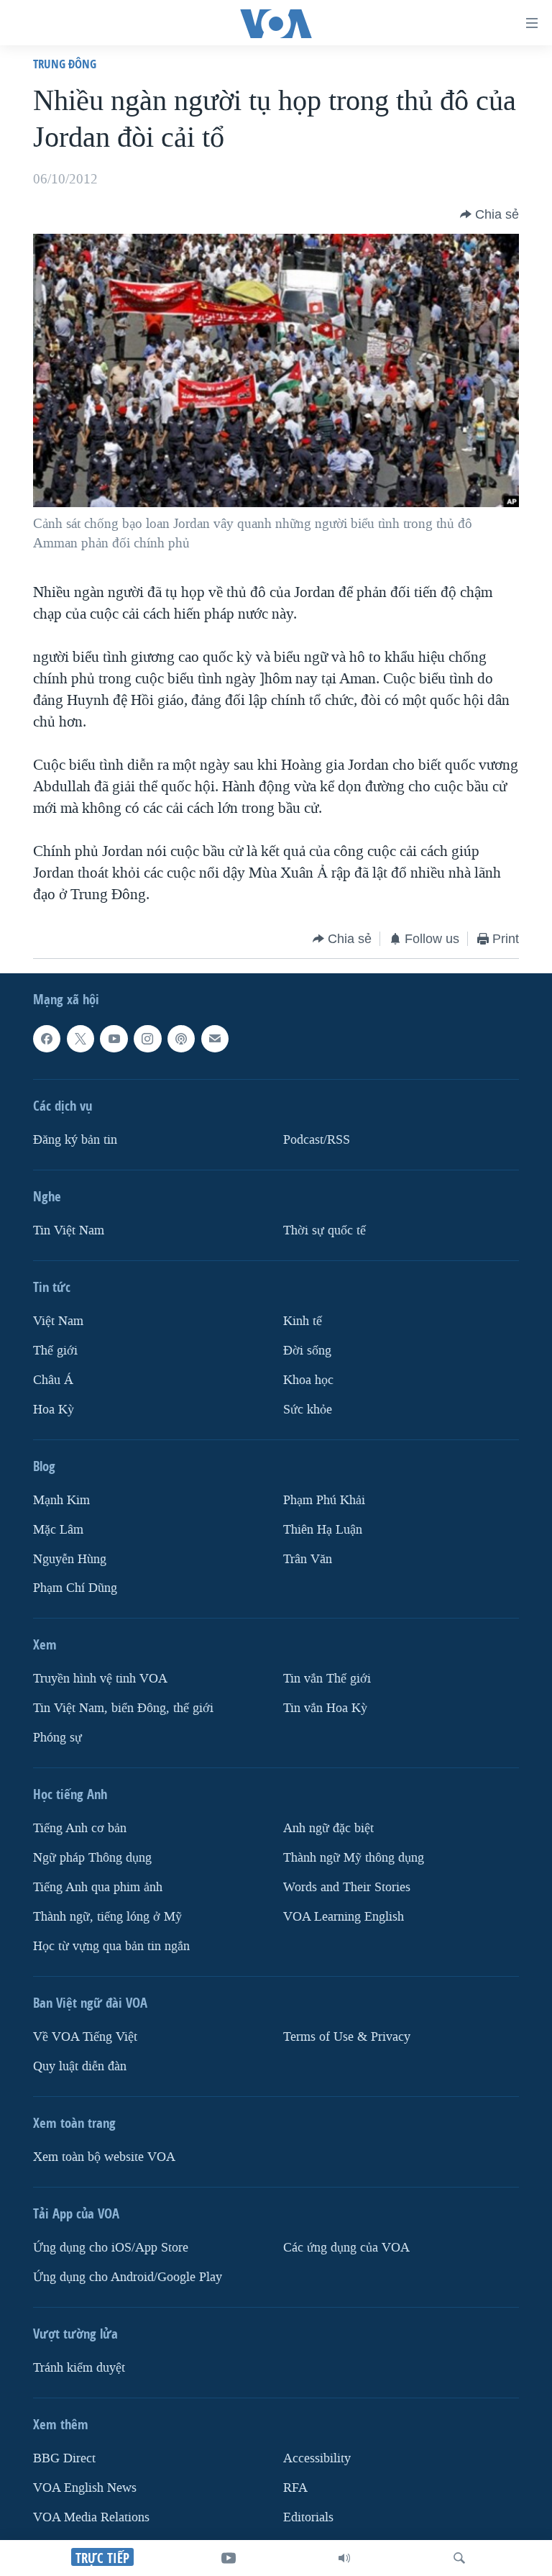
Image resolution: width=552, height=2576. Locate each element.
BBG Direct (64, 2458)
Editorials (308, 2517)
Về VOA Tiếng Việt (85, 2037)
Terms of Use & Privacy (347, 2037)
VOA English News (85, 2488)
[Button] (489, 214)
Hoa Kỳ (54, 1409)
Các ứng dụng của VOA (346, 2248)
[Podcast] (181, 1039)
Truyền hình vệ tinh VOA (100, 1679)
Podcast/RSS (317, 1140)
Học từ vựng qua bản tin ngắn (111, 1946)
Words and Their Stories (347, 1887)
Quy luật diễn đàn (80, 2066)
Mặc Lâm (58, 1529)
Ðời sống (307, 1351)
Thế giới (55, 1351)
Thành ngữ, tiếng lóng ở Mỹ (107, 1917)
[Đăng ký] (215, 1039)
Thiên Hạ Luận (323, 1529)
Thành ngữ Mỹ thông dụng (354, 1858)
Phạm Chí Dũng (75, 1588)
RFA (295, 2488)
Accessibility (317, 2458)
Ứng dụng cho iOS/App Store (111, 2248)
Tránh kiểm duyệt (79, 2368)
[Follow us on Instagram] (147, 1039)
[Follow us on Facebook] (47, 1039)
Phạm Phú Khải (324, 1499)
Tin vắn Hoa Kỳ (325, 1708)
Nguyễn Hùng (70, 1558)
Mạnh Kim (61, 1499)
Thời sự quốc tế (325, 1230)
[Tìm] (459, 2558)
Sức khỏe (308, 1409)
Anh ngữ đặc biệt (328, 1828)
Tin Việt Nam (69, 1230)
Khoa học (308, 1380)
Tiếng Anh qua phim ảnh (98, 1887)
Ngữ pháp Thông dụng (92, 1858)
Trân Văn (308, 1558)
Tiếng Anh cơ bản (80, 1828)
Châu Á (53, 1380)
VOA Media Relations (91, 2517)
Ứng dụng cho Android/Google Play (128, 2277)
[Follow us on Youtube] (114, 1039)
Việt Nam (58, 1321)
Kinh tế (303, 1321)
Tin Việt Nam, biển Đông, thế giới (123, 1708)
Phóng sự (57, 1738)
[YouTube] (229, 2558)
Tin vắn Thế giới (327, 1679)
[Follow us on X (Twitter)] (80, 1039)
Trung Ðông (65, 64)
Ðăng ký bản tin (75, 1140)
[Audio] (344, 2558)
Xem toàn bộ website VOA (104, 2157)
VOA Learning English (344, 1917)
